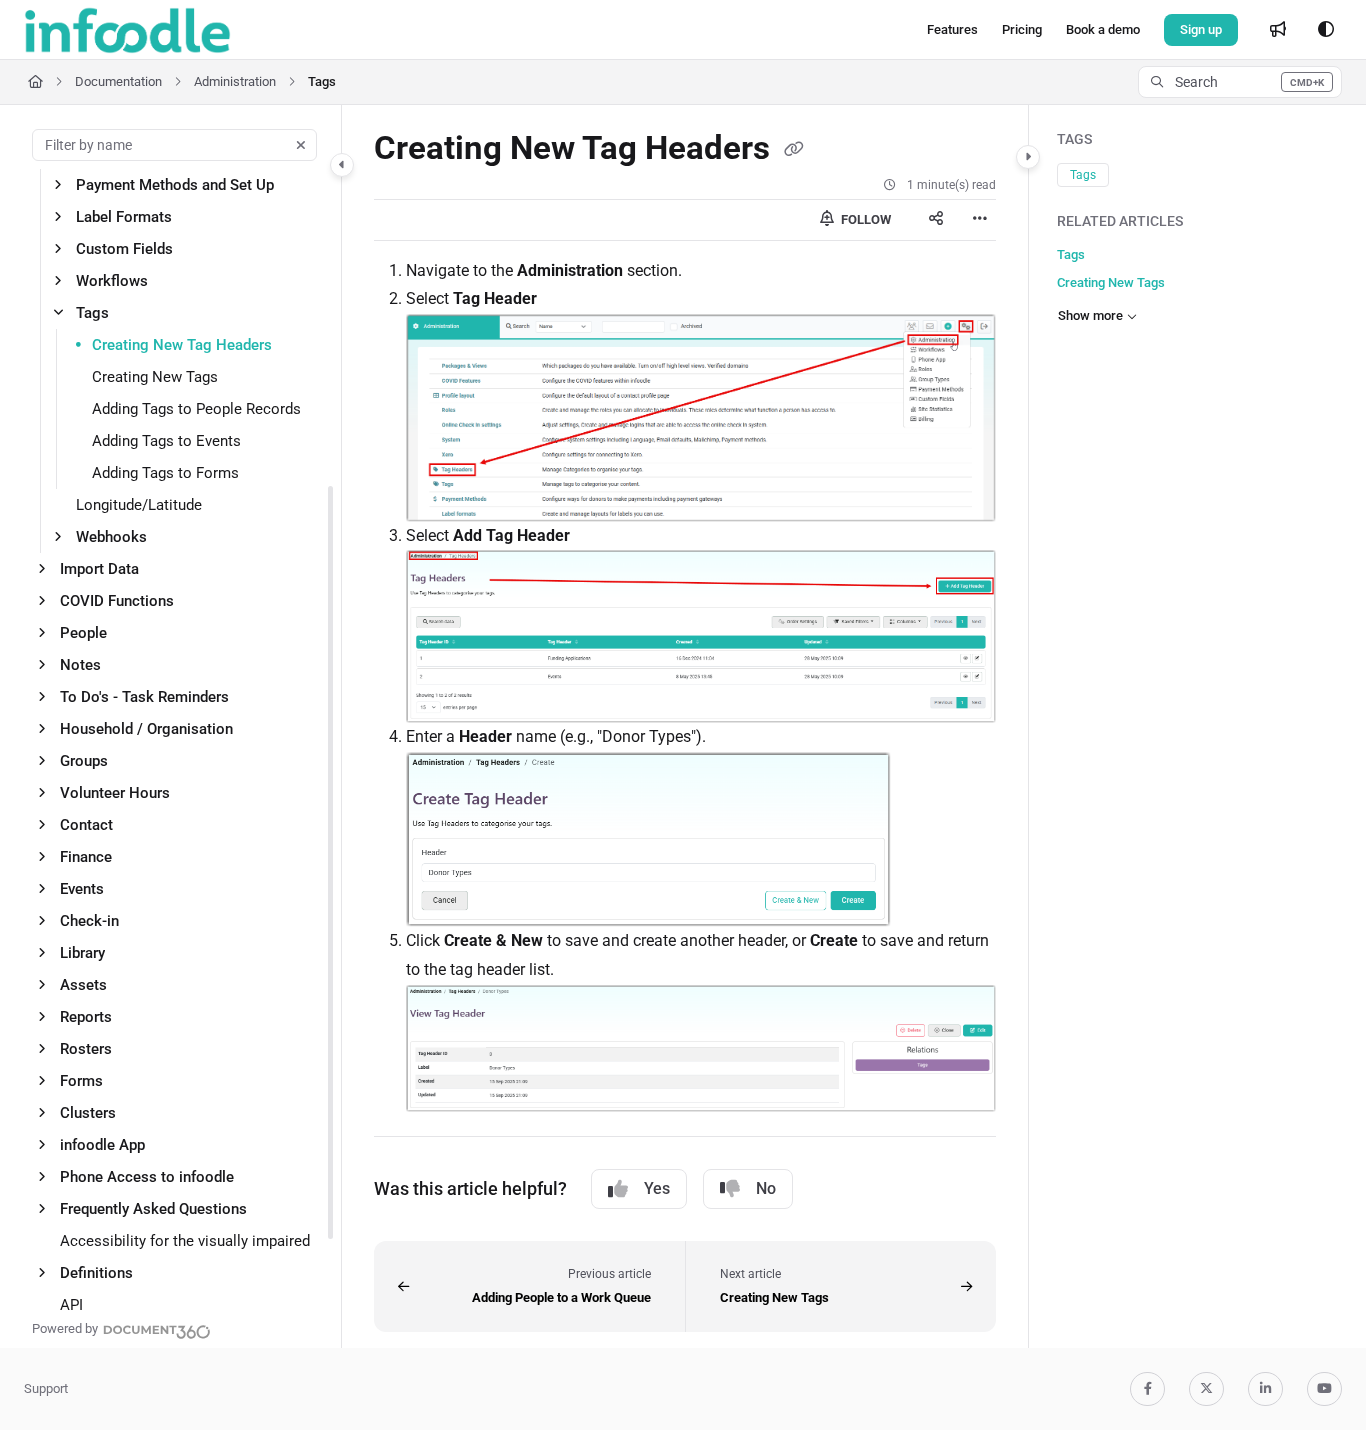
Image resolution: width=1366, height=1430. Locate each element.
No (766, 1188)
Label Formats (124, 217)
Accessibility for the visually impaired (185, 1241)
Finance (86, 857)
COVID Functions (117, 601)
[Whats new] (1278, 30)
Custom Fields (124, 249)
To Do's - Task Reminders (144, 697)
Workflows (112, 281)
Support (46, 1388)
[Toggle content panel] (1028, 157)
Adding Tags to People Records (196, 409)
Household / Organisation (146, 729)
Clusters (88, 1113)
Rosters (86, 1049)
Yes (657, 1188)
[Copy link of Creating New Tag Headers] (794, 150)
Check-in (89, 921)
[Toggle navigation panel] (342, 165)
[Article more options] (980, 220)
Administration (235, 81)
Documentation (118, 81)
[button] (1240, 82)
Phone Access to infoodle (147, 1177)
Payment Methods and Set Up (175, 185)
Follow (864, 219)
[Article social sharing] (936, 220)
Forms (81, 1081)
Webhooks (111, 537)
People (83, 633)
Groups (84, 761)
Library (82, 953)
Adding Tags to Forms (165, 473)
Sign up (1201, 29)
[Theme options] (1326, 30)
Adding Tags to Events (166, 441)
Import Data (99, 569)
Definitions (96, 1273)
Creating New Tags (155, 377)
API (71, 1305)
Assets (83, 985)
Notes (80, 665)
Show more (1090, 315)
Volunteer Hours (115, 793)
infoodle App (102, 1145)
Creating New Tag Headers (182, 345)
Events (82, 889)
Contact (86, 825)
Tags (322, 81)
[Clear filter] (301, 145)
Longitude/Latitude (139, 505)
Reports (86, 1017)
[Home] (127, 30)
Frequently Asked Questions (153, 1209)
